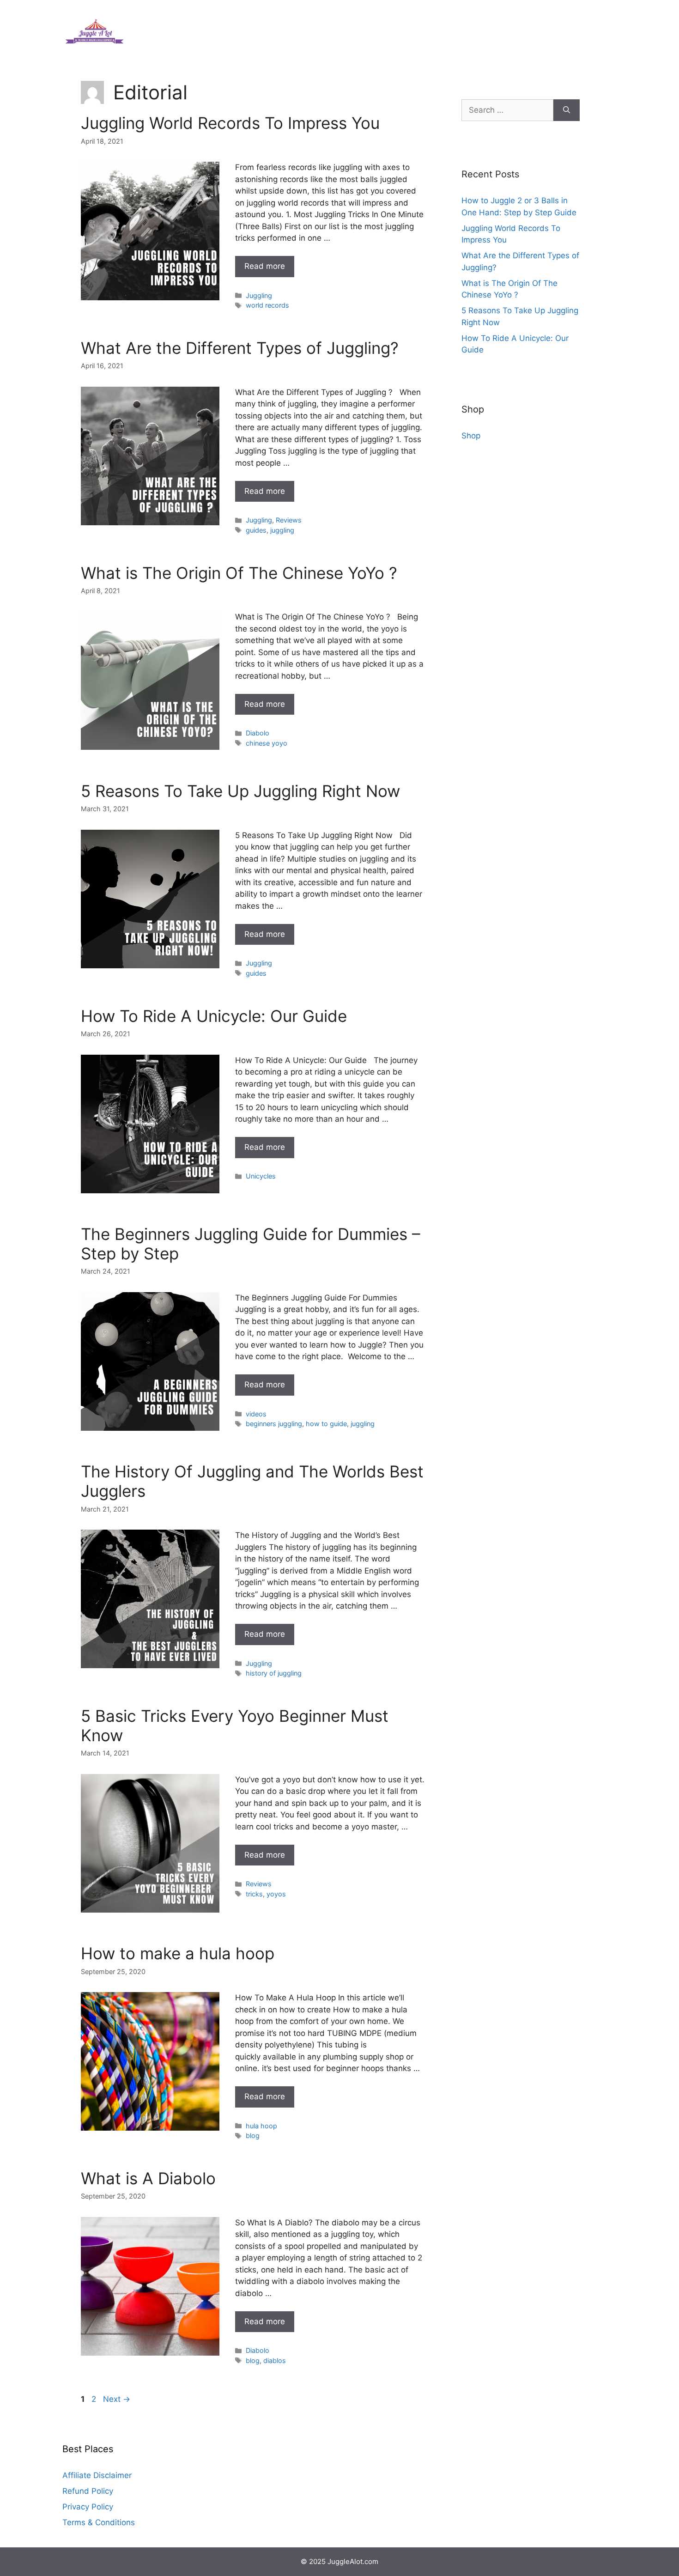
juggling (282, 530)
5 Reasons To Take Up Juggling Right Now (240, 791)
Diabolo (258, 733)
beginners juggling (274, 1424)
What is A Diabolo (148, 2178)
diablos (275, 2360)
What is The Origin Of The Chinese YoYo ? (239, 573)
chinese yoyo (267, 743)
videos (256, 1414)
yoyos (276, 1894)
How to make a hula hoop (178, 1953)
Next (117, 2399)
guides (256, 530)
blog (253, 2136)
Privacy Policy (88, 2507)
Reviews (289, 520)
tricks (254, 1894)
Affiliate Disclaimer (97, 2475)
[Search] (567, 110)
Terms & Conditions (99, 2522)
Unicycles (261, 1176)
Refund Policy (88, 2491)
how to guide (326, 1424)
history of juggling (274, 1673)
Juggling (259, 295)
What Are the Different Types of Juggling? (240, 348)
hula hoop (261, 2126)
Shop (471, 436)
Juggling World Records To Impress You (230, 123)
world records (267, 305)
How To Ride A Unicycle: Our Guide (214, 1016)
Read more (265, 266)
